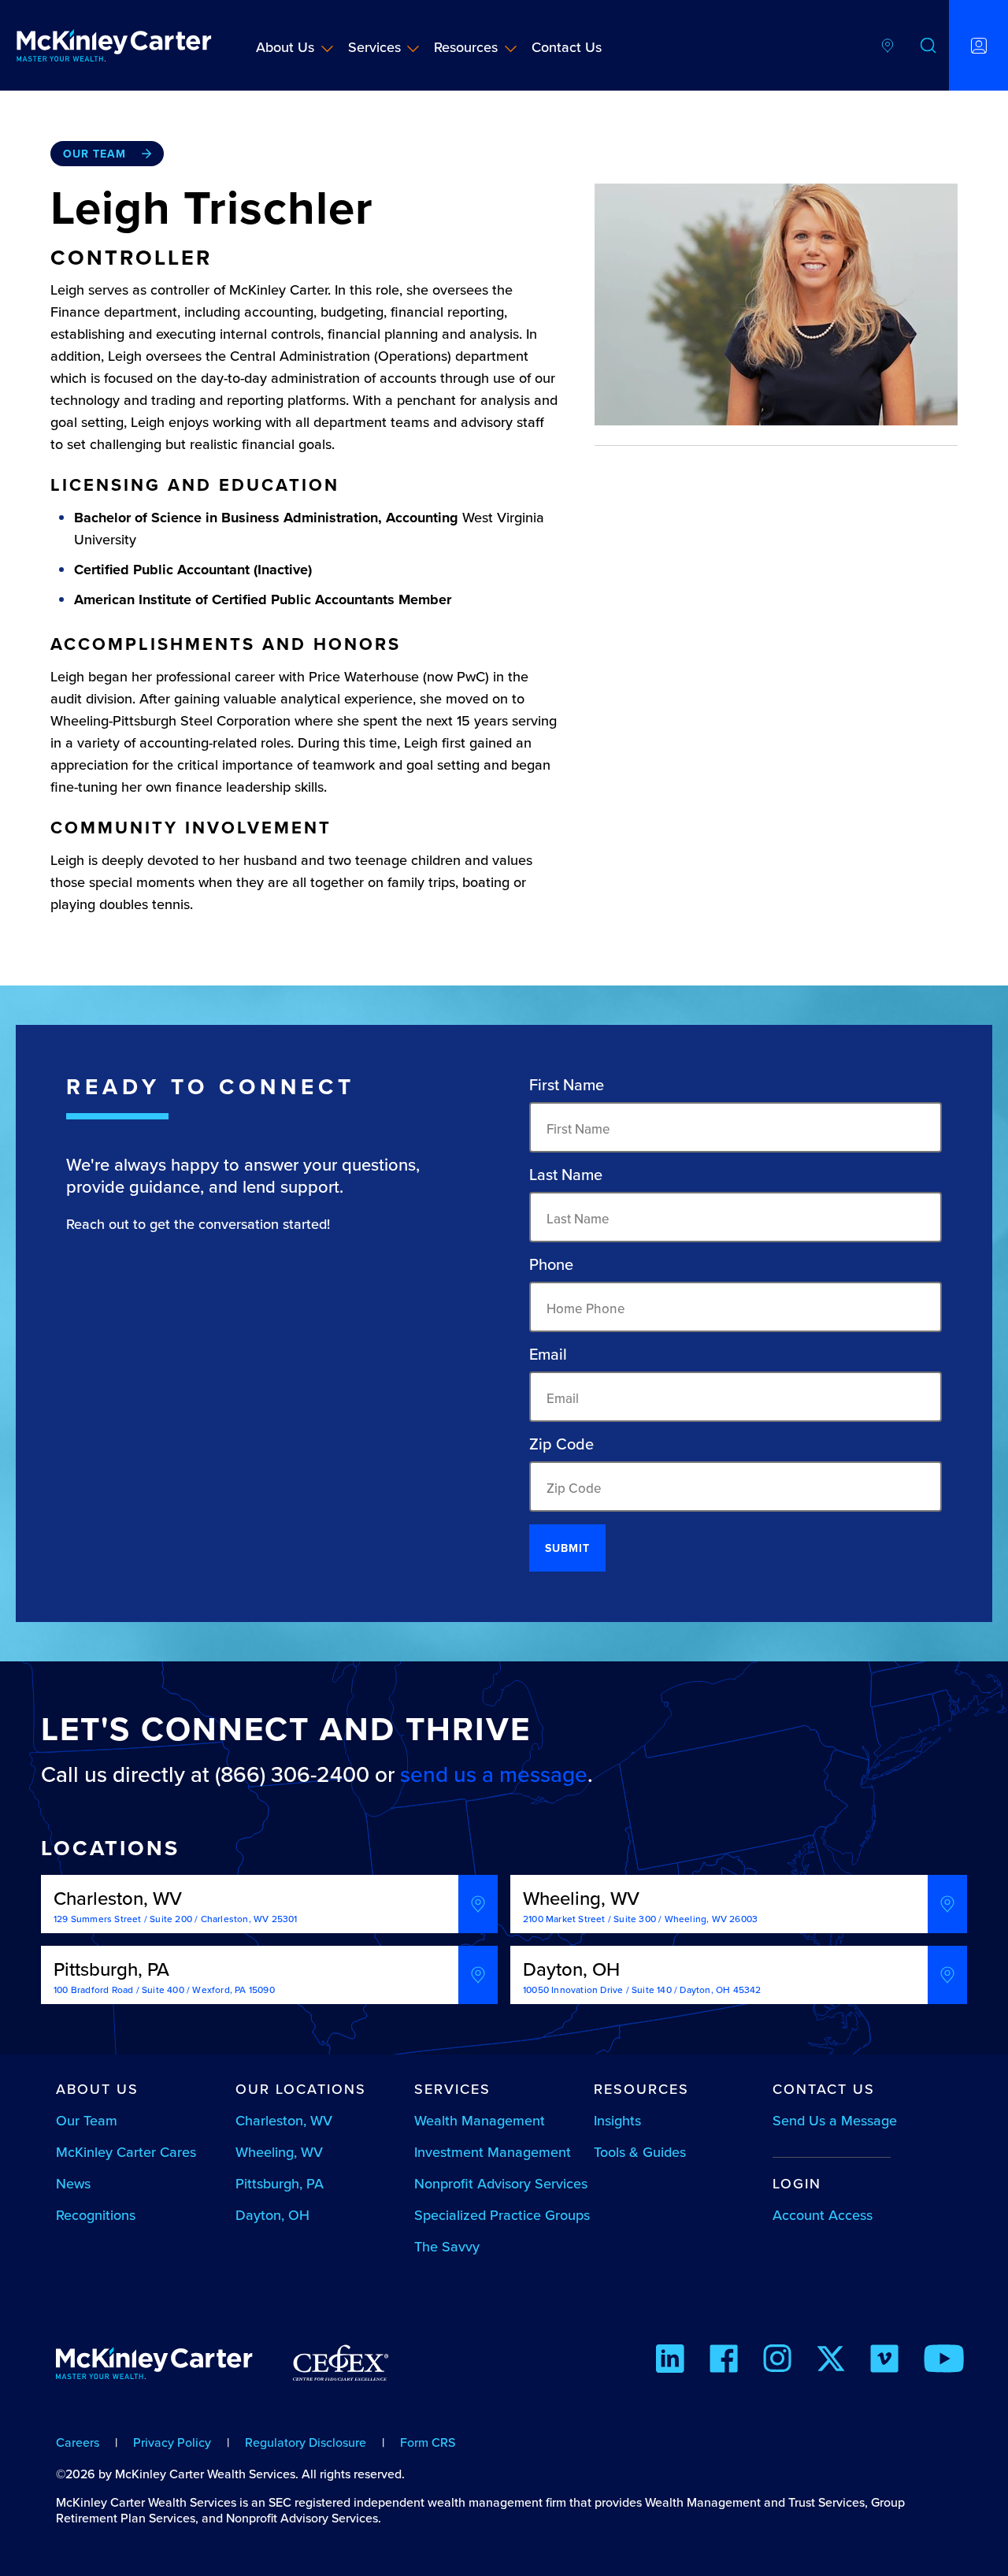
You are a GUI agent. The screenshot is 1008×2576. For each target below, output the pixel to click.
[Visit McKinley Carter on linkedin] (670, 2361)
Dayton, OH (272, 2215)
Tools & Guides (640, 2152)
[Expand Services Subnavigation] (413, 48)
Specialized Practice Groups (502, 2215)
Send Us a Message (835, 2120)
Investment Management (493, 2152)
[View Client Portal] (978, 45)
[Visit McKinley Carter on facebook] (724, 2361)
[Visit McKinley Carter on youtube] (944, 2361)
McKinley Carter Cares (126, 2152)
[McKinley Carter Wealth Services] (114, 45)
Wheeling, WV (279, 2152)
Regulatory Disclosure (306, 2442)
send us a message (494, 1774)
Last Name (566, 1175)
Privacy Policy (172, 2442)
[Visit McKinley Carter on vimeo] (884, 2361)
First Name (567, 1085)
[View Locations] (888, 45)
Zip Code (561, 1444)
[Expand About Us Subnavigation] (327, 48)
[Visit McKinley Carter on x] (831, 2361)
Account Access (823, 2215)
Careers (78, 2442)
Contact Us (567, 47)
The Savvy (447, 2246)
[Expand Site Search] (928, 45)
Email (548, 1354)
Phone (551, 1264)
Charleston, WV (284, 2120)
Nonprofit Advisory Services (501, 2183)
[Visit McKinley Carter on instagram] (777, 2361)
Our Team (94, 154)
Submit (567, 1548)
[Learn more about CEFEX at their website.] (341, 2370)
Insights (617, 2120)
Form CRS (428, 2442)
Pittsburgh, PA (280, 2183)
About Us (285, 47)
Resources (466, 47)
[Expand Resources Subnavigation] (511, 48)
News (73, 2183)
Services (374, 47)
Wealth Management (480, 2120)
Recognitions (96, 2215)
